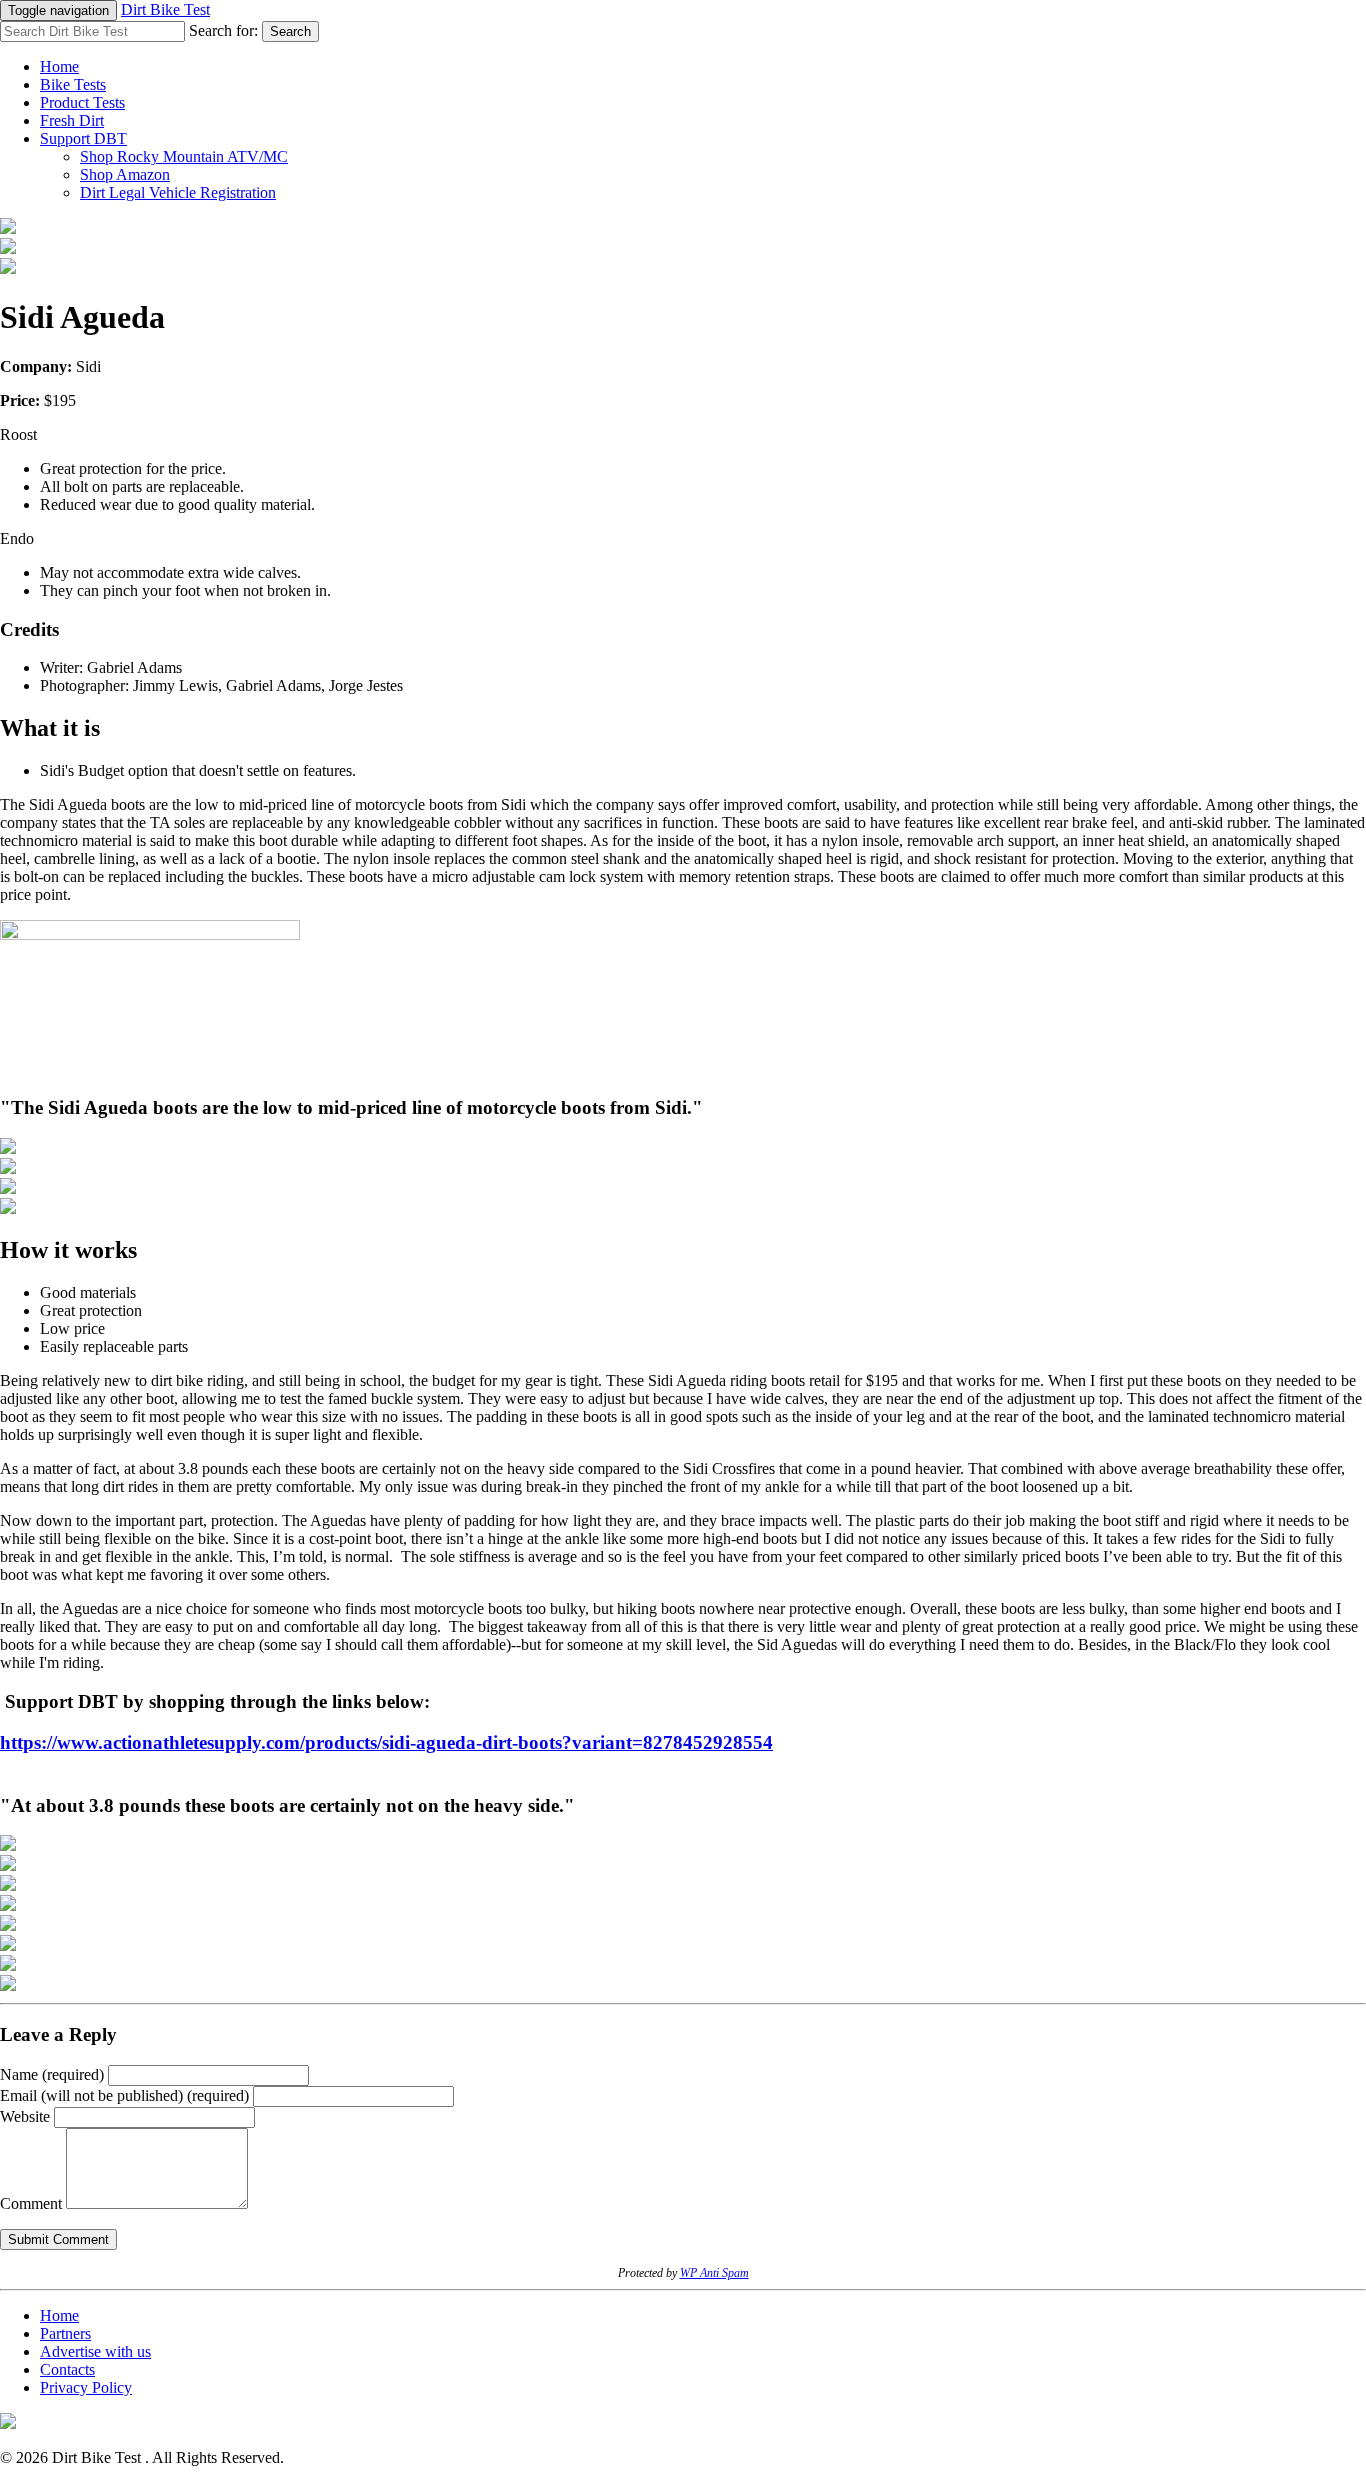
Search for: (223, 30)
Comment (31, 2203)
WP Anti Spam (714, 2273)
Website (25, 2116)
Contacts (67, 2369)
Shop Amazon (125, 174)
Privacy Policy (86, 2387)
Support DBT (83, 138)
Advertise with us (95, 2351)
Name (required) (52, 2074)
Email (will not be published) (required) (124, 2095)
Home (59, 66)
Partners (65, 2333)
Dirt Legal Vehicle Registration (178, 192)
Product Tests (82, 102)
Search (290, 31)
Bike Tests (73, 84)
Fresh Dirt (72, 120)
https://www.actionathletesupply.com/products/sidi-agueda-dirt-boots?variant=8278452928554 (386, 1742)
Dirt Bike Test (165, 9)
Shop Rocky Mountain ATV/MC (184, 156)
